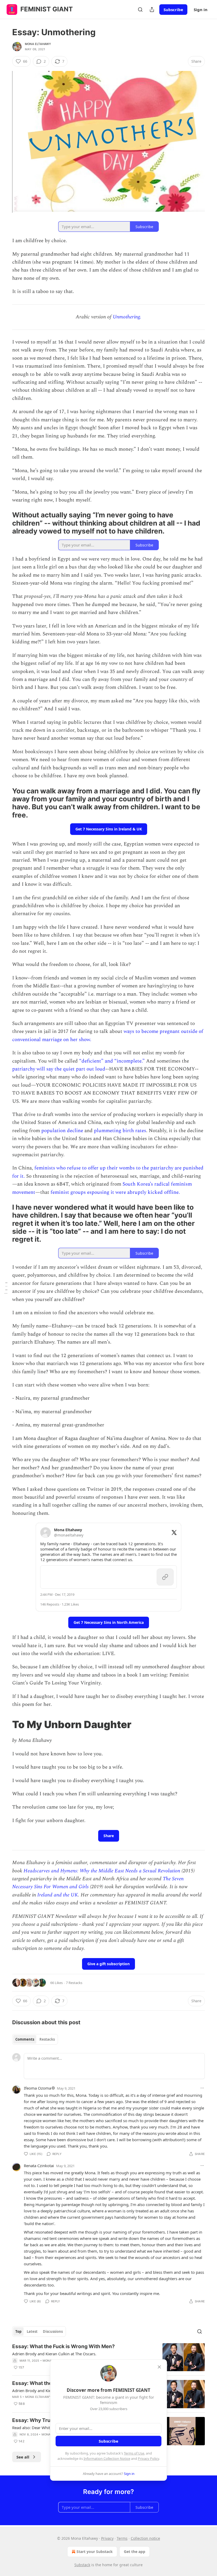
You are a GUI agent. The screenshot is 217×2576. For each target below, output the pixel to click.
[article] (108, 2357)
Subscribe (173, 10)
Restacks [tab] (47, 2039)
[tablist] (35, 2039)
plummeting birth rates (120, 1131)
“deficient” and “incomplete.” (112, 1061)
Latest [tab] (32, 2331)
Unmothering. (127, 317)
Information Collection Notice (107, 2459)
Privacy (107, 2538)
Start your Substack (95, 2552)
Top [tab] (18, 2331)
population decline (62, 1131)
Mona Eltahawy (38, 44)
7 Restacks (74, 1983)
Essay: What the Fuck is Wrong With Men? (64, 2346)
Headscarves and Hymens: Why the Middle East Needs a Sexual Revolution (103, 1871)
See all (23, 2457)
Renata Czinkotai (39, 2166)
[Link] (5, 523)
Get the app (135, 2552)
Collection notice (145, 2538)
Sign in (201, 10)
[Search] (140, 10)
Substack (82, 2565)
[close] (159, 2367)
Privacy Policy (148, 2459)
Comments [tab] (25, 2039)
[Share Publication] (152, 10)
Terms (122, 2538)
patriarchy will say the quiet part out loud (59, 1069)
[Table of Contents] (6, 1288)
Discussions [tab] (53, 2331)
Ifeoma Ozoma (37, 2088)
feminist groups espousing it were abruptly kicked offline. (115, 1192)
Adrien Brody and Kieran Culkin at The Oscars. (54, 2354)
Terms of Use (134, 2453)
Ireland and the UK (58, 1895)
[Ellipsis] (202, 2088)
